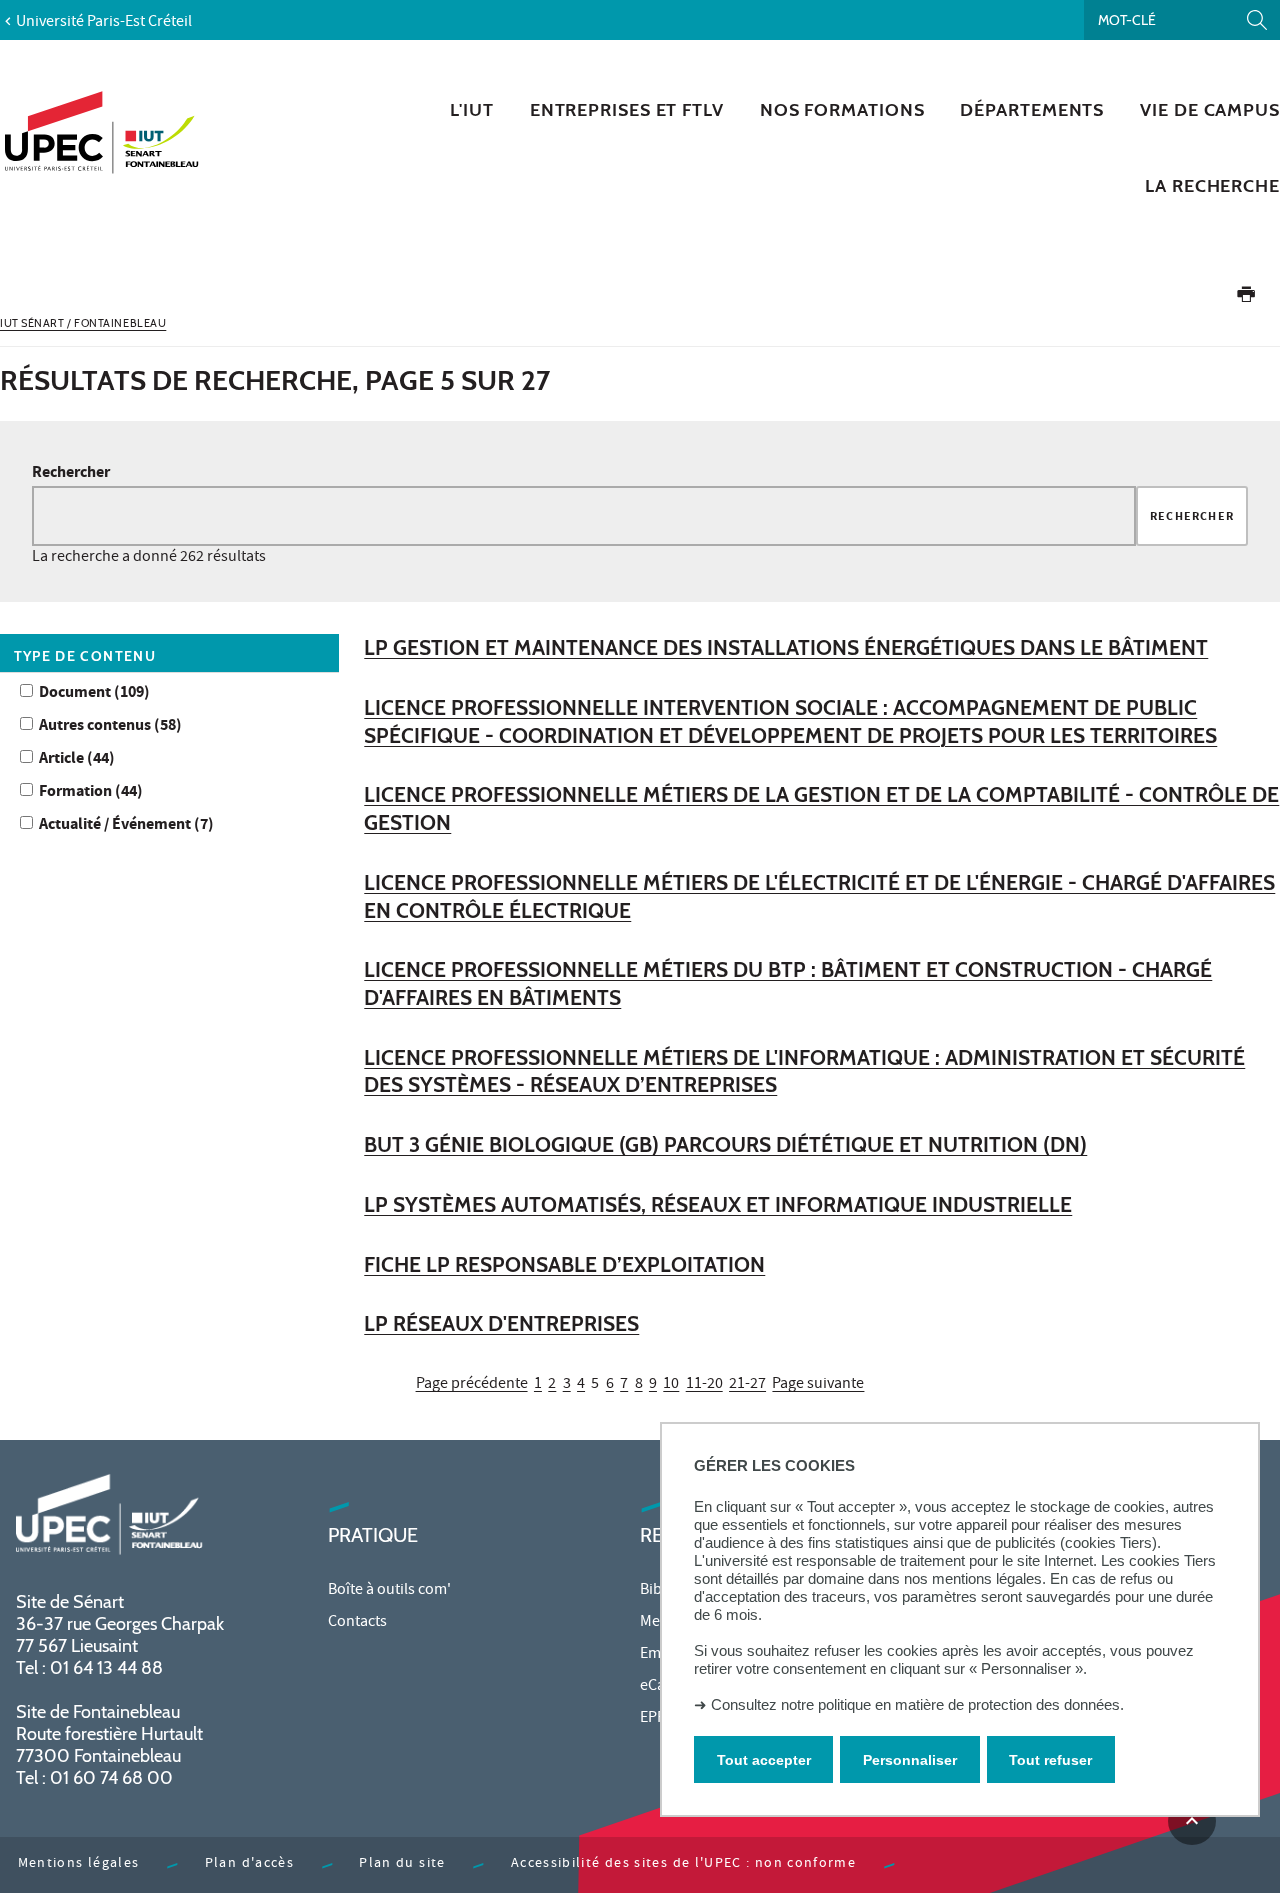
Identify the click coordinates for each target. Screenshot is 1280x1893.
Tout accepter (764, 1760)
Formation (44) (91, 792)
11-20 (704, 1385)
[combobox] (584, 516)
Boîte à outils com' (389, 1591)
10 (671, 1385)
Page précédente (472, 1385)
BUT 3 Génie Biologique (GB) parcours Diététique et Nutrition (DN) (725, 1144)
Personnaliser (910, 1760)
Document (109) (94, 693)
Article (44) (77, 759)
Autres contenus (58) (110, 726)
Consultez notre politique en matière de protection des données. (917, 1704)
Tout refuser (1050, 1760)
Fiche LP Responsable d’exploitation (564, 1264)
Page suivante (818, 1385)
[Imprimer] (1246, 298)
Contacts (357, 1623)
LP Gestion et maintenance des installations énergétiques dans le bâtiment (786, 647)
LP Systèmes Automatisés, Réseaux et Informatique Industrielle (718, 1204)
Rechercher (71, 473)
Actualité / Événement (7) (126, 825)
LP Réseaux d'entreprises (501, 1323)
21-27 (747, 1385)
